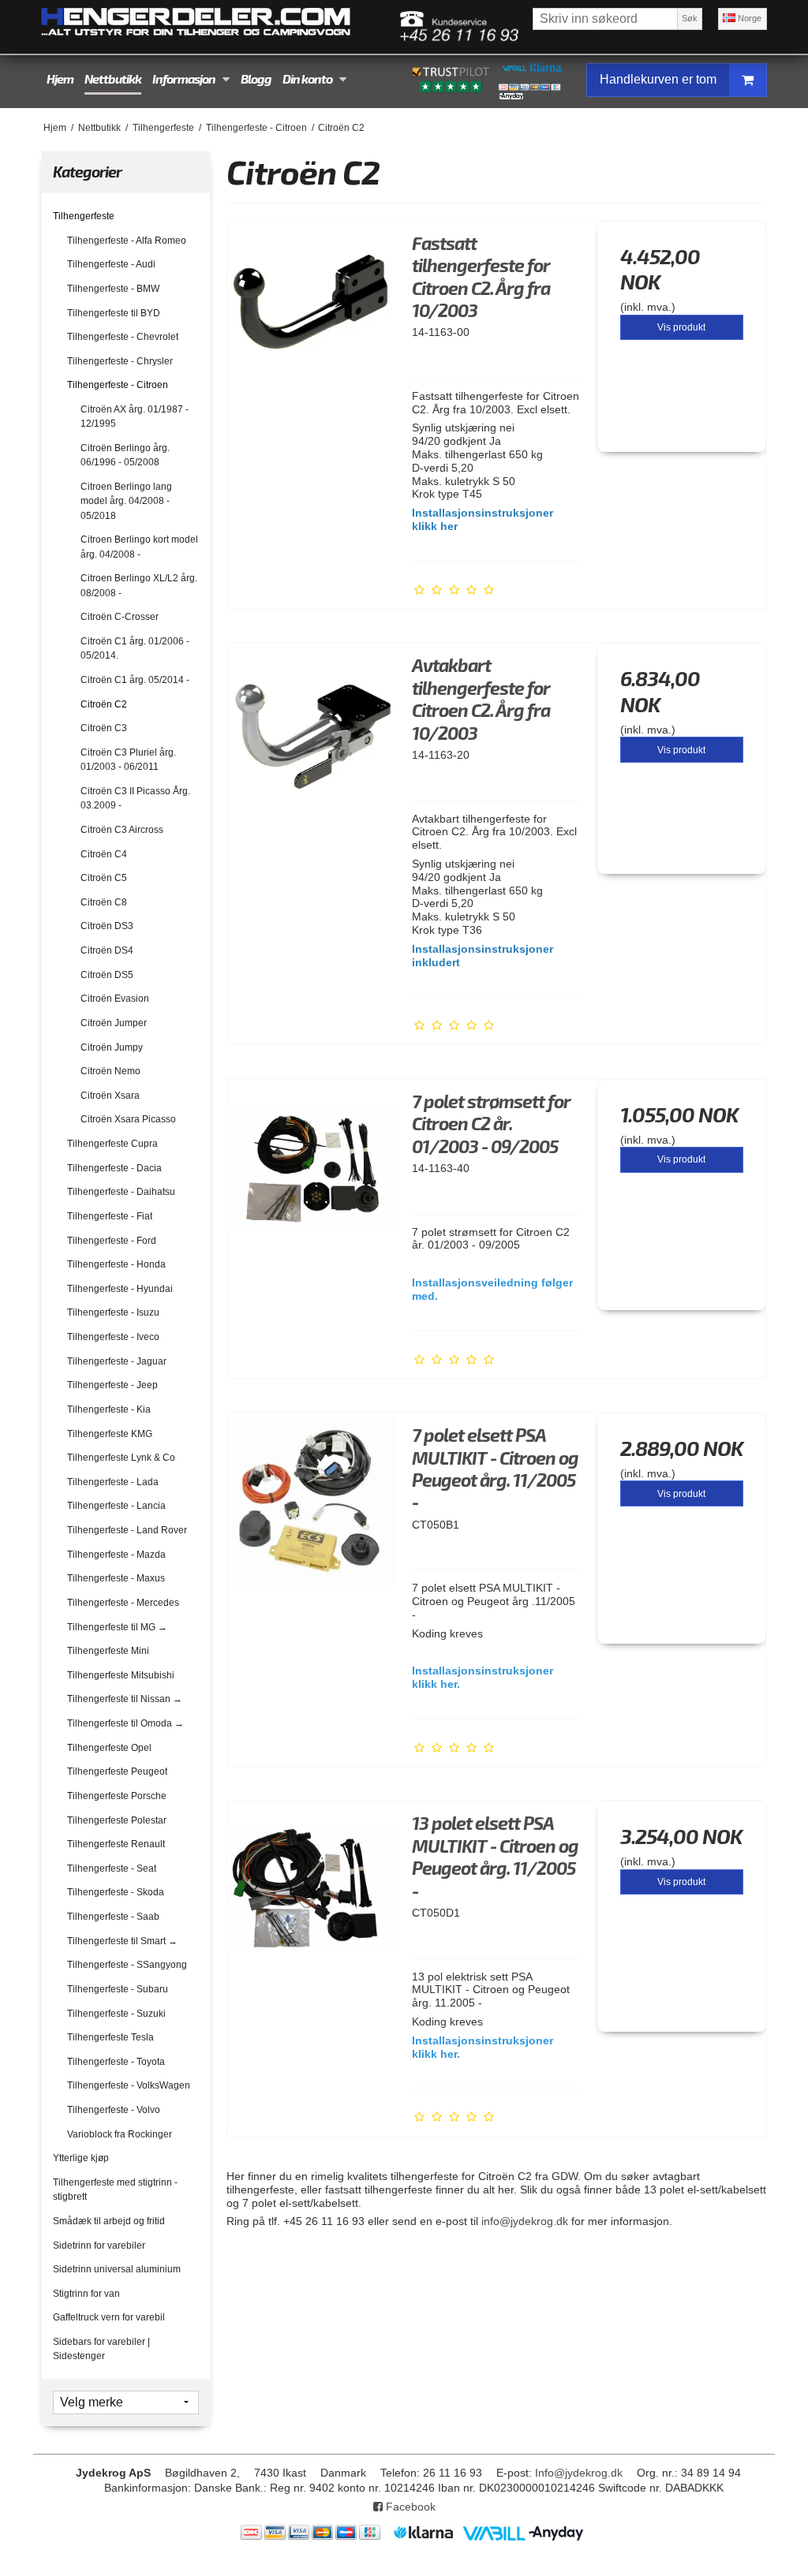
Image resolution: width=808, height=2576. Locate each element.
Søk (690, 18)
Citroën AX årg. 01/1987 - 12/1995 (135, 416)
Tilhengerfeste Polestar (117, 1820)
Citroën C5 (104, 878)
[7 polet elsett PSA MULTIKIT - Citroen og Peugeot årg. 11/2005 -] (312, 1497)
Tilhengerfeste (84, 216)
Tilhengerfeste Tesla (110, 2037)
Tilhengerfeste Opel (109, 1748)
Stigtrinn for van (86, 2294)
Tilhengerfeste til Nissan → (125, 1699)
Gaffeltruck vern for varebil (109, 2317)
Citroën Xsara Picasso (128, 1119)
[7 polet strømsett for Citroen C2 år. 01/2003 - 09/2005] (312, 1163)
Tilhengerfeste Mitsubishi (121, 1675)
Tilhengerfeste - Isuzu (113, 1312)
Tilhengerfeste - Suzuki (116, 2014)
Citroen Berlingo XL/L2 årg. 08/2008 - (139, 585)
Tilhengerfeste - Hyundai (120, 1289)
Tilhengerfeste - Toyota (116, 2062)
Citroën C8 (104, 902)
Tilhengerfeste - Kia (109, 1409)
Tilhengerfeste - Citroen (118, 385)
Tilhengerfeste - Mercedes (123, 1603)
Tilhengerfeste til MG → (117, 1627)
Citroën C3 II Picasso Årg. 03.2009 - (135, 798)
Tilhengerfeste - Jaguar (117, 1361)
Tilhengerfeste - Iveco (113, 1337)
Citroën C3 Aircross (122, 830)
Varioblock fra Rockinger (120, 2134)
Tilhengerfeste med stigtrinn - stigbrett (115, 2190)
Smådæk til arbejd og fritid (109, 2221)
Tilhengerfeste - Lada (113, 1482)
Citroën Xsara (110, 1096)
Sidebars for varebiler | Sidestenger (101, 2349)
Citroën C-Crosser (120, 617)
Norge (748, 18)
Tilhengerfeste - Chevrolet (123, 337)
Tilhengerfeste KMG (110, 1434)
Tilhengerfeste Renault (116, 1844)
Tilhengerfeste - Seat (112, 1869)
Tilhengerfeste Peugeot (117, 1771)
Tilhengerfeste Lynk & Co (121, 1458)
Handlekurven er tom (658, 79)
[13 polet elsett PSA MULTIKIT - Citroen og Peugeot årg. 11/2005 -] (312, 1885)
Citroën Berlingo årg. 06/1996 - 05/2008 (125, 455)
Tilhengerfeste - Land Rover (127, 1530)
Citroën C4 (104, 854)
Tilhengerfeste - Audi (111, 264)
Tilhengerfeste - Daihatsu (121, 1192)
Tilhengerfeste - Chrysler (120, 361)
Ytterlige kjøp (81, 2158)
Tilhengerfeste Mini (108, 1651)
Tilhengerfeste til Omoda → (125, 1723)
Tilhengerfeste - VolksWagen (129, 2085)
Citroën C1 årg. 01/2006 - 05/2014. (135, 648)
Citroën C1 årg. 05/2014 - (135, 680)
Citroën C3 (104, 728)
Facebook (409, 2507)
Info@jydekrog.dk (579, 2473)
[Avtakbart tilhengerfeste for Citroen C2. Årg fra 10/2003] (312, 727)
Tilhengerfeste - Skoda (116, 1892)
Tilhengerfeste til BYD (114, 313)
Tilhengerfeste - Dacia (114, 1168)
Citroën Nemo (110, 1071)
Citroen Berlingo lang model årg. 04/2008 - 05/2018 (126, 501)
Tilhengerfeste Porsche (117, 1796)
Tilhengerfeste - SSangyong (127, 1965)
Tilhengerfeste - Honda (116, 1264)
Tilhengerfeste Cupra (112, 1144)
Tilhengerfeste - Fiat (110, 1216)
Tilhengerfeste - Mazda (116, 1555)
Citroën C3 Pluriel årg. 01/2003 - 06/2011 (128, 760)
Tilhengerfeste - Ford (112, 1241)
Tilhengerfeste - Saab (113, 1917)
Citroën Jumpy (112, 1047)
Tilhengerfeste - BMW (113, 289)
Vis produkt (681, 327)
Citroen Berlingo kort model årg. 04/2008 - (139, 547)
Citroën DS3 (107, 926)
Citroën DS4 (107, 950)
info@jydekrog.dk (525, 2221)
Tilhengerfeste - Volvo (114, 2110)
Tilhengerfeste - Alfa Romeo (127, 241)
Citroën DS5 (107, 975)
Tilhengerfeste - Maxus (116, 1578)
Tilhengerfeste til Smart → (122, 1941)
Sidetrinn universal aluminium (117, 2269)
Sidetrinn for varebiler (99, 2246)
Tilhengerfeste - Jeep (112, 1385)
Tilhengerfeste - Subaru (118, 1989)
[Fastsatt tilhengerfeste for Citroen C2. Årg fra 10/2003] (312, 305)
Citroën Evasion (115, 999)
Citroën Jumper (114, 1023)
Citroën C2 (104, 704)
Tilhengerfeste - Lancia (116, 1506)
